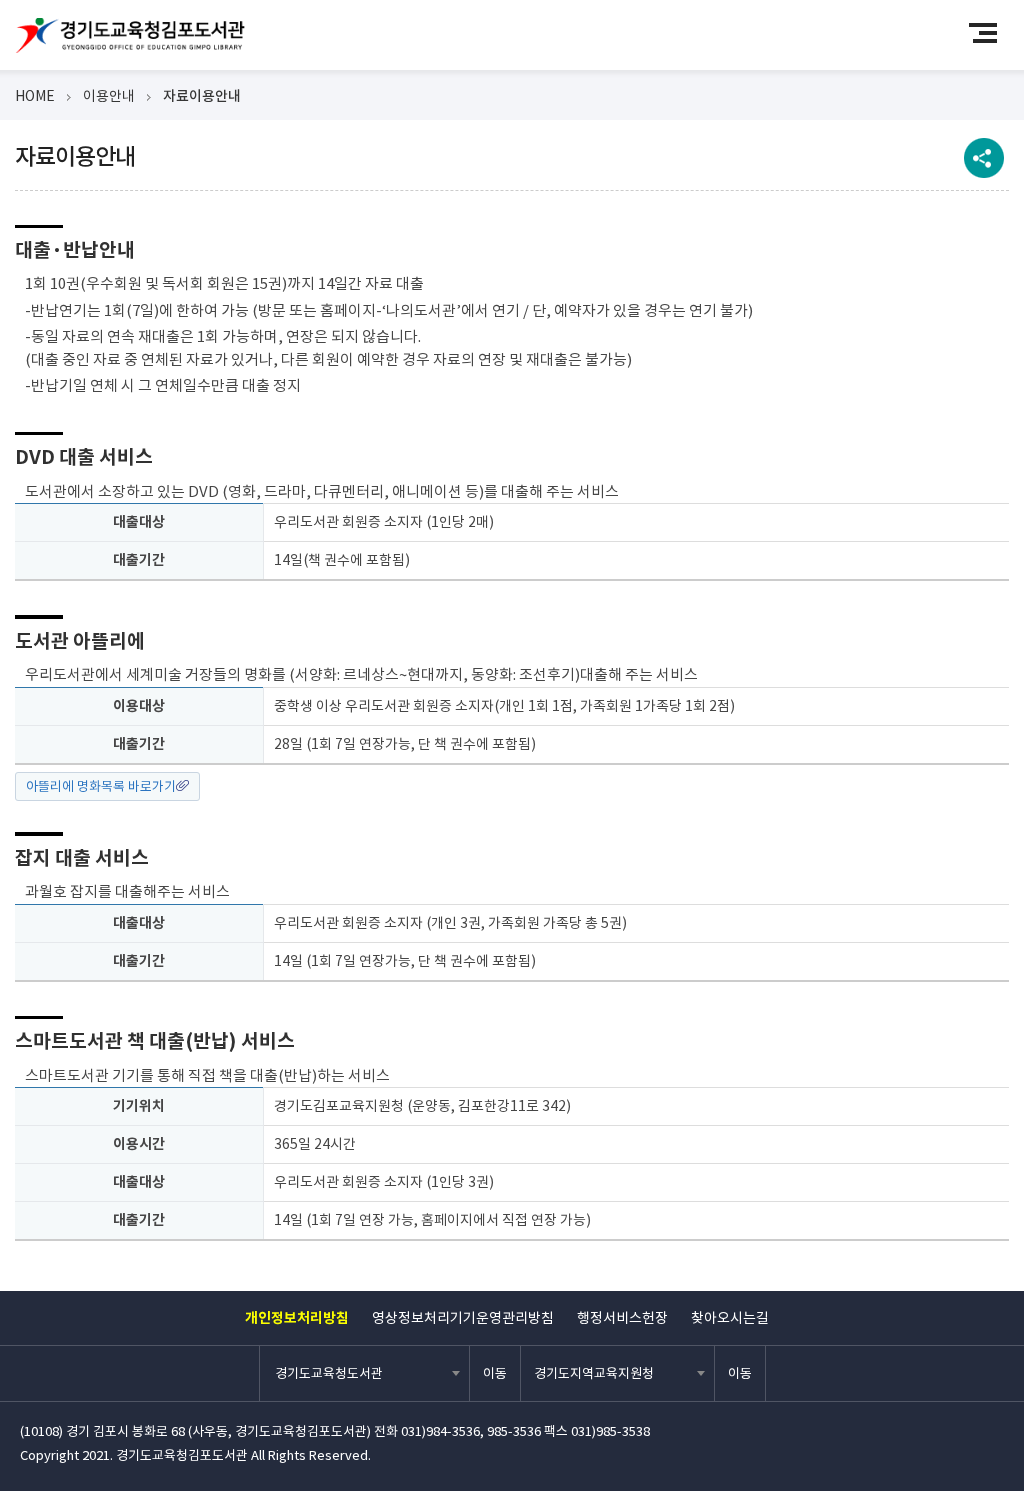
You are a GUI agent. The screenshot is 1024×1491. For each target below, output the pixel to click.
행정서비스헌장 (622, 1318)
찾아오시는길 (730, 1318)
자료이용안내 (202, 96)
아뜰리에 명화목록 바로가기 (101, 786)
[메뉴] (991, 32)
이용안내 (109, 96)
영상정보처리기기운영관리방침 (463, 1318)
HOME (35, 96)
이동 (495, 1373)
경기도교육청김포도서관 (130, 35)
